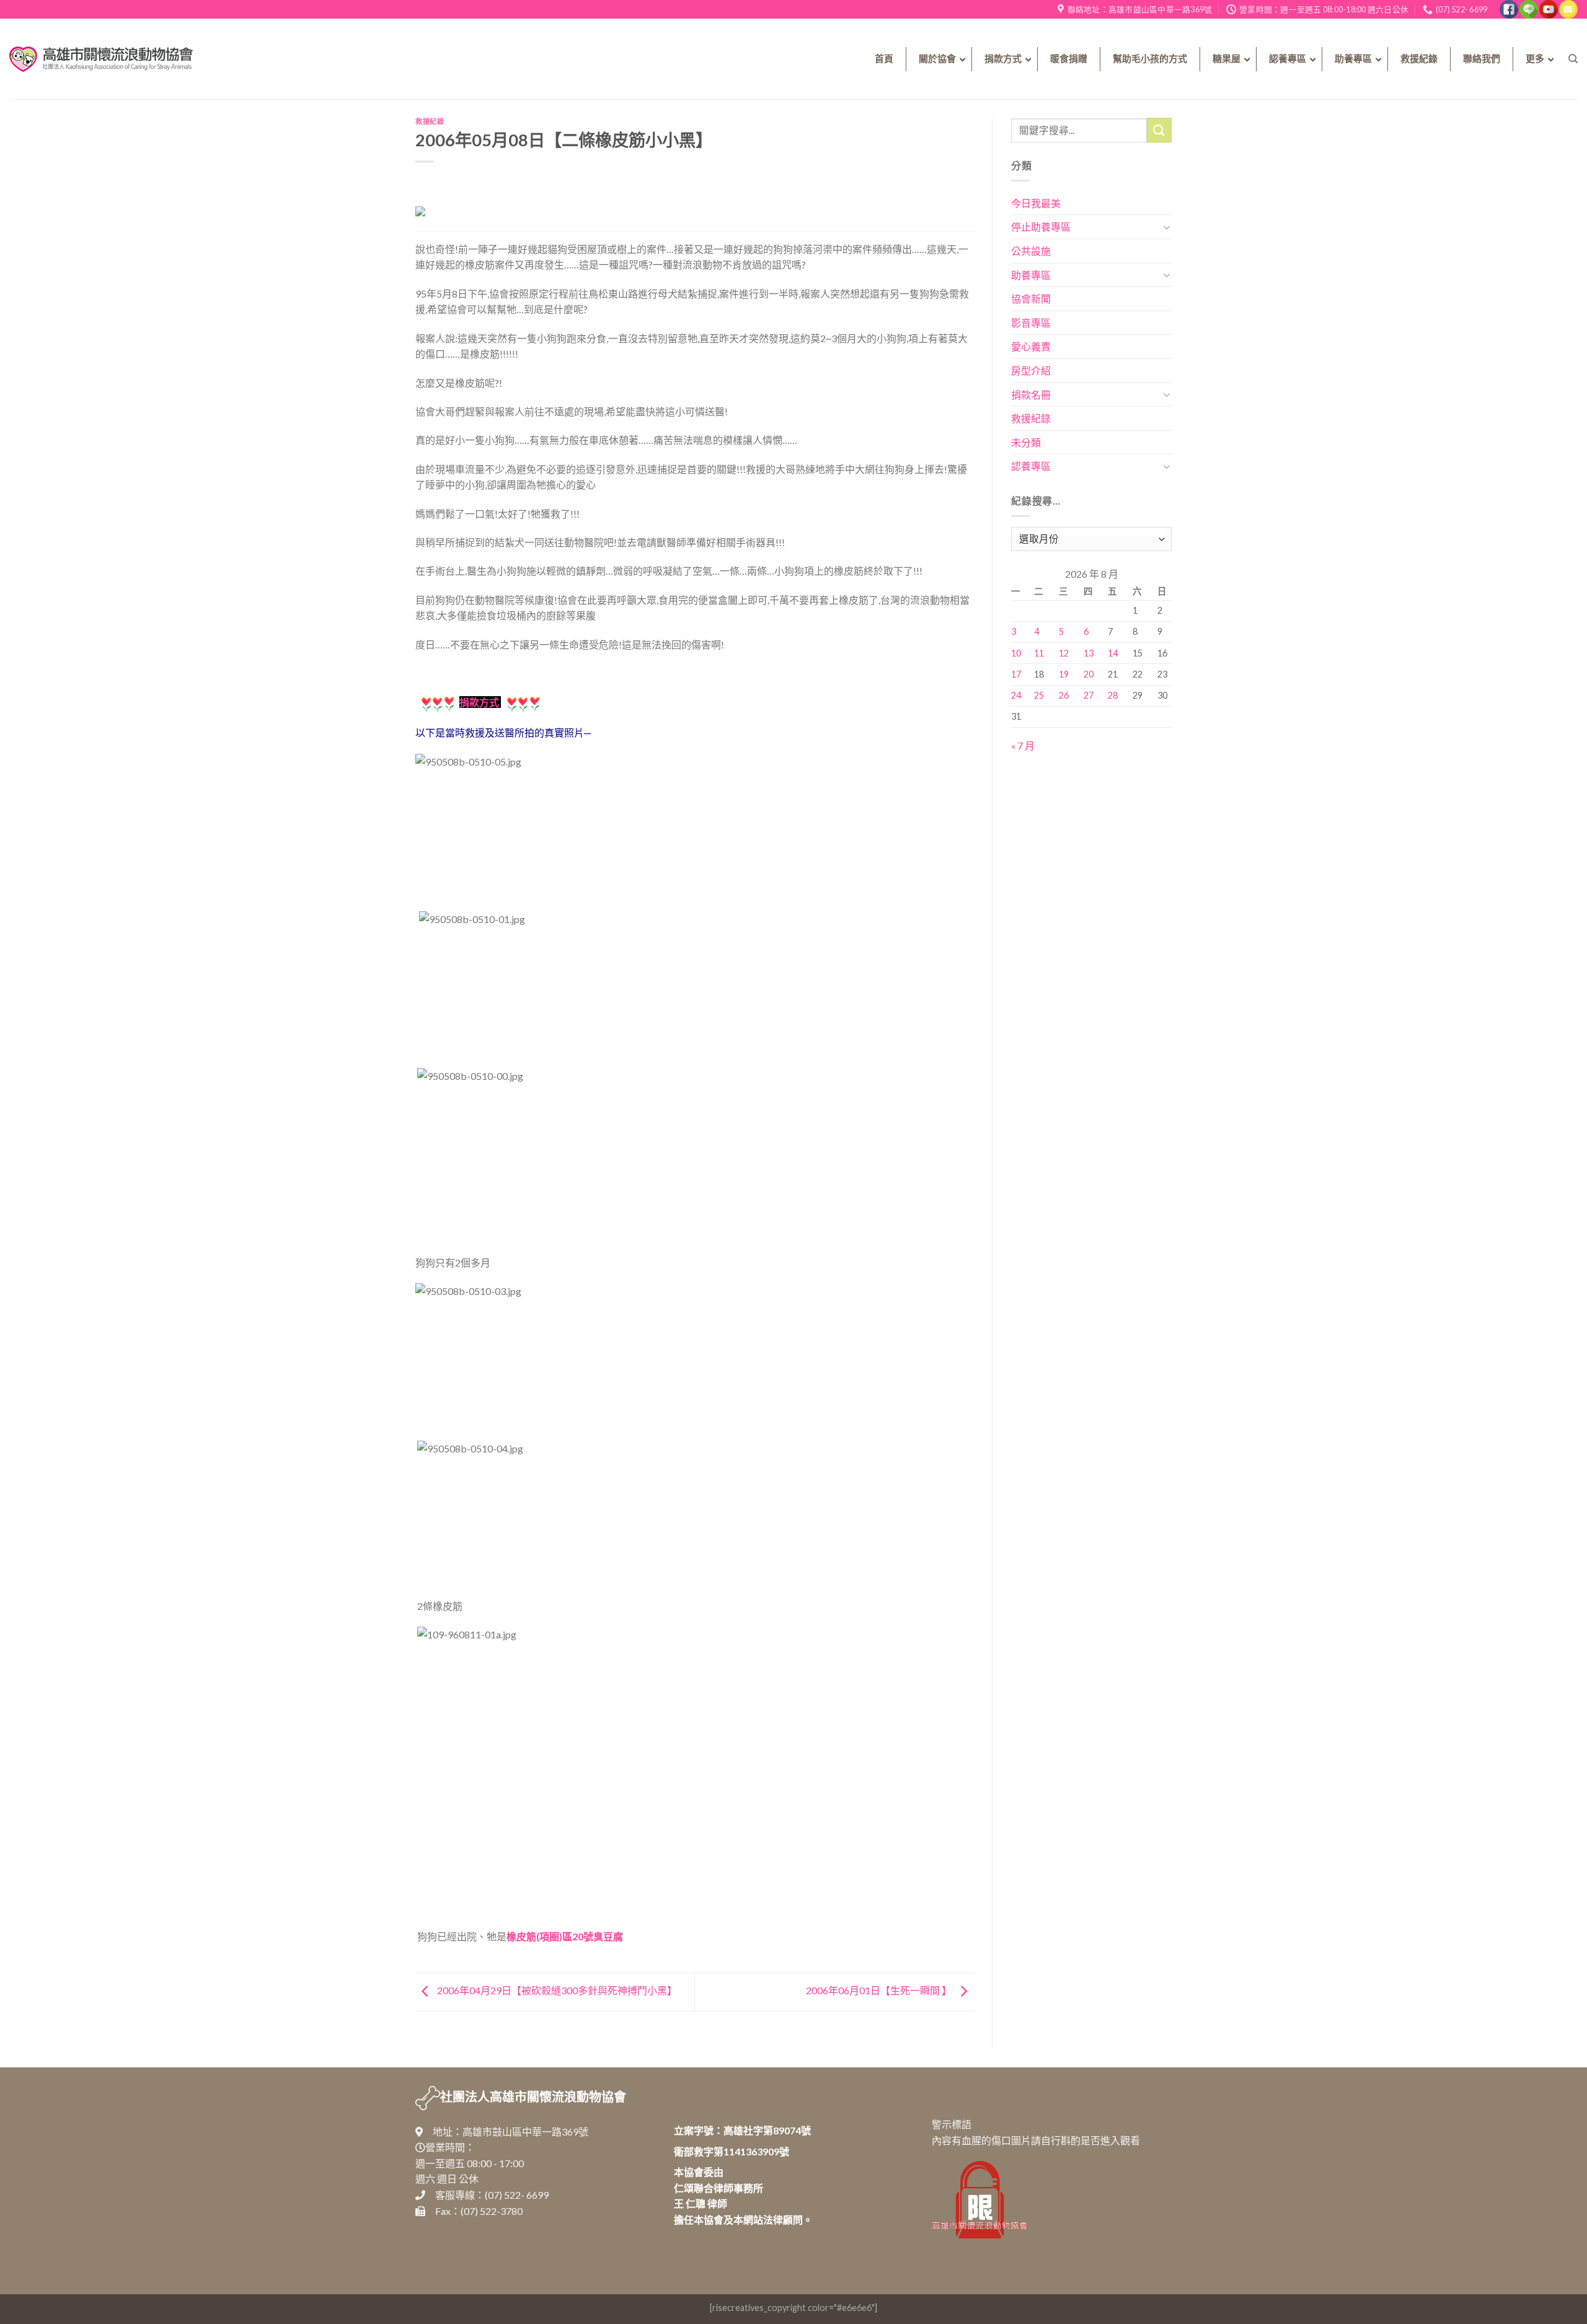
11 (1039, 653)
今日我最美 (1036, 203)
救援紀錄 (430, 121)
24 (1016, 695)
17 (1016, 674)
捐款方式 (479, 702)
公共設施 (1031, 251)
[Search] (1573, 59)
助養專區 (1031, 275)
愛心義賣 (1031, 346)
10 (1016, 653)
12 (1064, 653)
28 (1113, 695)
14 (1113, 653)
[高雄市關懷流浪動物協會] (101, 59)
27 (1089, 695)
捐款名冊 (1031, 395)
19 (1064, 674)
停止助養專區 (1041, 227)
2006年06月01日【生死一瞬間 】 (880, 1990)
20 (1089, 674)
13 (1089, 653)
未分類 (1026, 442)
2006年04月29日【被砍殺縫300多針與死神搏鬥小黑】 (556, 1990)
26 (1064, 695)
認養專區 (1031, 466)
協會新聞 (1031, 298)
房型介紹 (1031, 370)
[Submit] (1159, 130)
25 (1039, 695)
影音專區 (1031, 323)
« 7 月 (1023, 745)
